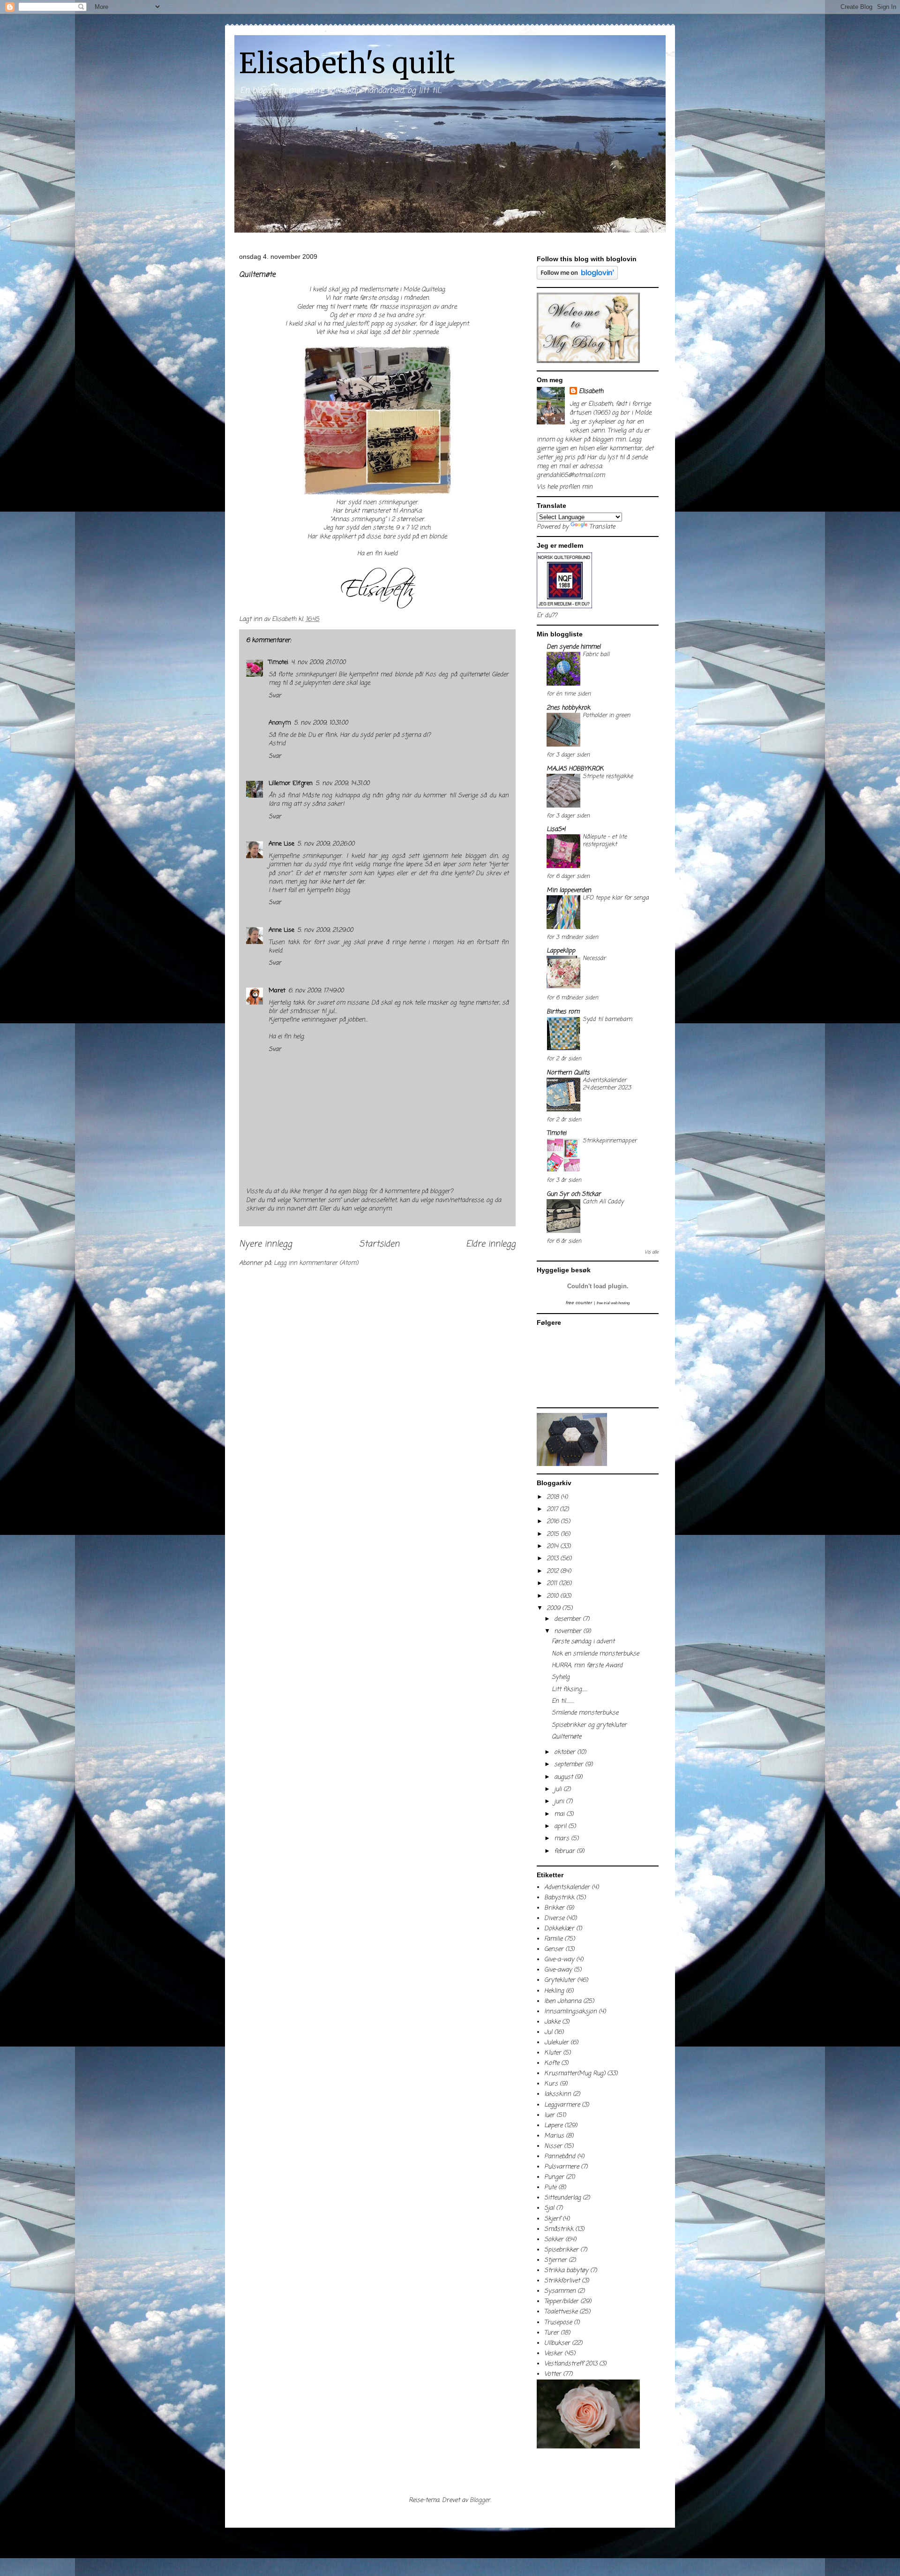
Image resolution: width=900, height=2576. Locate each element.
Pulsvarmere (562, 2167)
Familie (553, 1939)
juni (560, 1802)
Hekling (554, 1991)
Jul (548, 2032)
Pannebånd (560, 2157)
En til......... (563, 1701)
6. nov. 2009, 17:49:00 (316, 991)
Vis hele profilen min (565, 487)
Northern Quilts (568, 1073)
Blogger (480, 2500)
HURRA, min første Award (587, 1666)
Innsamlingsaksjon (570, 2012)
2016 (554, 1522)
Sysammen (560, 2291)
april (561, 1826)
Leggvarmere (562, 2105)
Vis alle (652, 1252)
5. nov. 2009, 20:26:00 (326, 844)
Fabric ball (596, 654)
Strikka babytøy (566, 2270)
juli (559, 1789)
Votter (553, 2374)
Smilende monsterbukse (585, 1713)
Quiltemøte (566, 1737)
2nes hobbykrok (568, 708)
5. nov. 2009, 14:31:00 (342, 783)
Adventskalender (567, 1887)
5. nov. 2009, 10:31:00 (321, 723)
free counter (579, 1303)
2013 (553, 1559)
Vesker (553, 2353)
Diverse (554, 1918)
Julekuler (556, 2043)
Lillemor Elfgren (291, 783)
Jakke (552, 2022)
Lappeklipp (561, 951)
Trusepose (558, 2323)
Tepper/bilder (561, 2301)
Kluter (553, 2053)
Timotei (278, 662)
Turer (551, 2333)
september (570, 1764)
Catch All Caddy (603, 1202)
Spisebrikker (561, 2250)
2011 (553, 1583)
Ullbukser (557, 2343)
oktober (566, 1752)
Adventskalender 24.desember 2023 (607, 1084)
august (564, 1777)
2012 (553, 1571)
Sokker (554, 2240)
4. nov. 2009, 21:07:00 (318, 662)
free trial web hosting (613, 1303)
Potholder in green (606, 715)
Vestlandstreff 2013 (571, 2364)
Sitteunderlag (562, 2198)
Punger (554, 2177)
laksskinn (558, 2094)
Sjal (549, 2208)
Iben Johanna (563, 2001)
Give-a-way (559, 1960)
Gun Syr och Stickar (574, 1194)
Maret (277, 991)
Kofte (552, 2063)
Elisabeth (591, 391)
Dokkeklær (559, 1929)
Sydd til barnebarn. (608, 1019)
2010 (553, 1596)
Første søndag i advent (583, 1642)
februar (565, 1851)
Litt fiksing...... (570, 1689)
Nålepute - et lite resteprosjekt (605, 841)
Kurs (551, 2084)
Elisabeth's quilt (347, 63)
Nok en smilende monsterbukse (595, 1654)
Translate (602, 527)
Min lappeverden (569, 890)
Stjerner (555, 2260)
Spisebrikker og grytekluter (589, 1725)
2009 (554, 1608)
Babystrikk (559, 1898)
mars (562, 1839)
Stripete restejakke (608, 776)
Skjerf (552, 2219)
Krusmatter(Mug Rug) (575, 2074)
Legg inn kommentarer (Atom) (316, 1263)
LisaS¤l (556, 829)
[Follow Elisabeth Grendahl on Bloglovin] (577, 278)
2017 (553, 1509)
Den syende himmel (574, 647)
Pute (550, 2187)
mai (560, 1814)
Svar (275, 696)
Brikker (554, 1908)
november (569, 1631)
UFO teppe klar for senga (616, 898)
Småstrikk (559, 2229)
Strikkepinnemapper (610, 1141)
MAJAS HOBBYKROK (575, 769)
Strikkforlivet (562, 2281)
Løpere (553, 2126)
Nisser (553, 2146)
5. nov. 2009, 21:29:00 (325, 930)
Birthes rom (563, 1012)
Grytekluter (560, 1980)
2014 (553, 1546)
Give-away (558, 1970)
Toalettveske (561, 2312)
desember (568, 1619)
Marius (554, 2136)
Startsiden (379, 1244)
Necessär (594, 958)
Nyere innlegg (266, 1244)
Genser (554, 1949)
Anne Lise (281, 844)
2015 (554, 1534)
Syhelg (561, 1677)
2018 (554, 1497)
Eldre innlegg (491, 1244)
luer (549, 2115)
